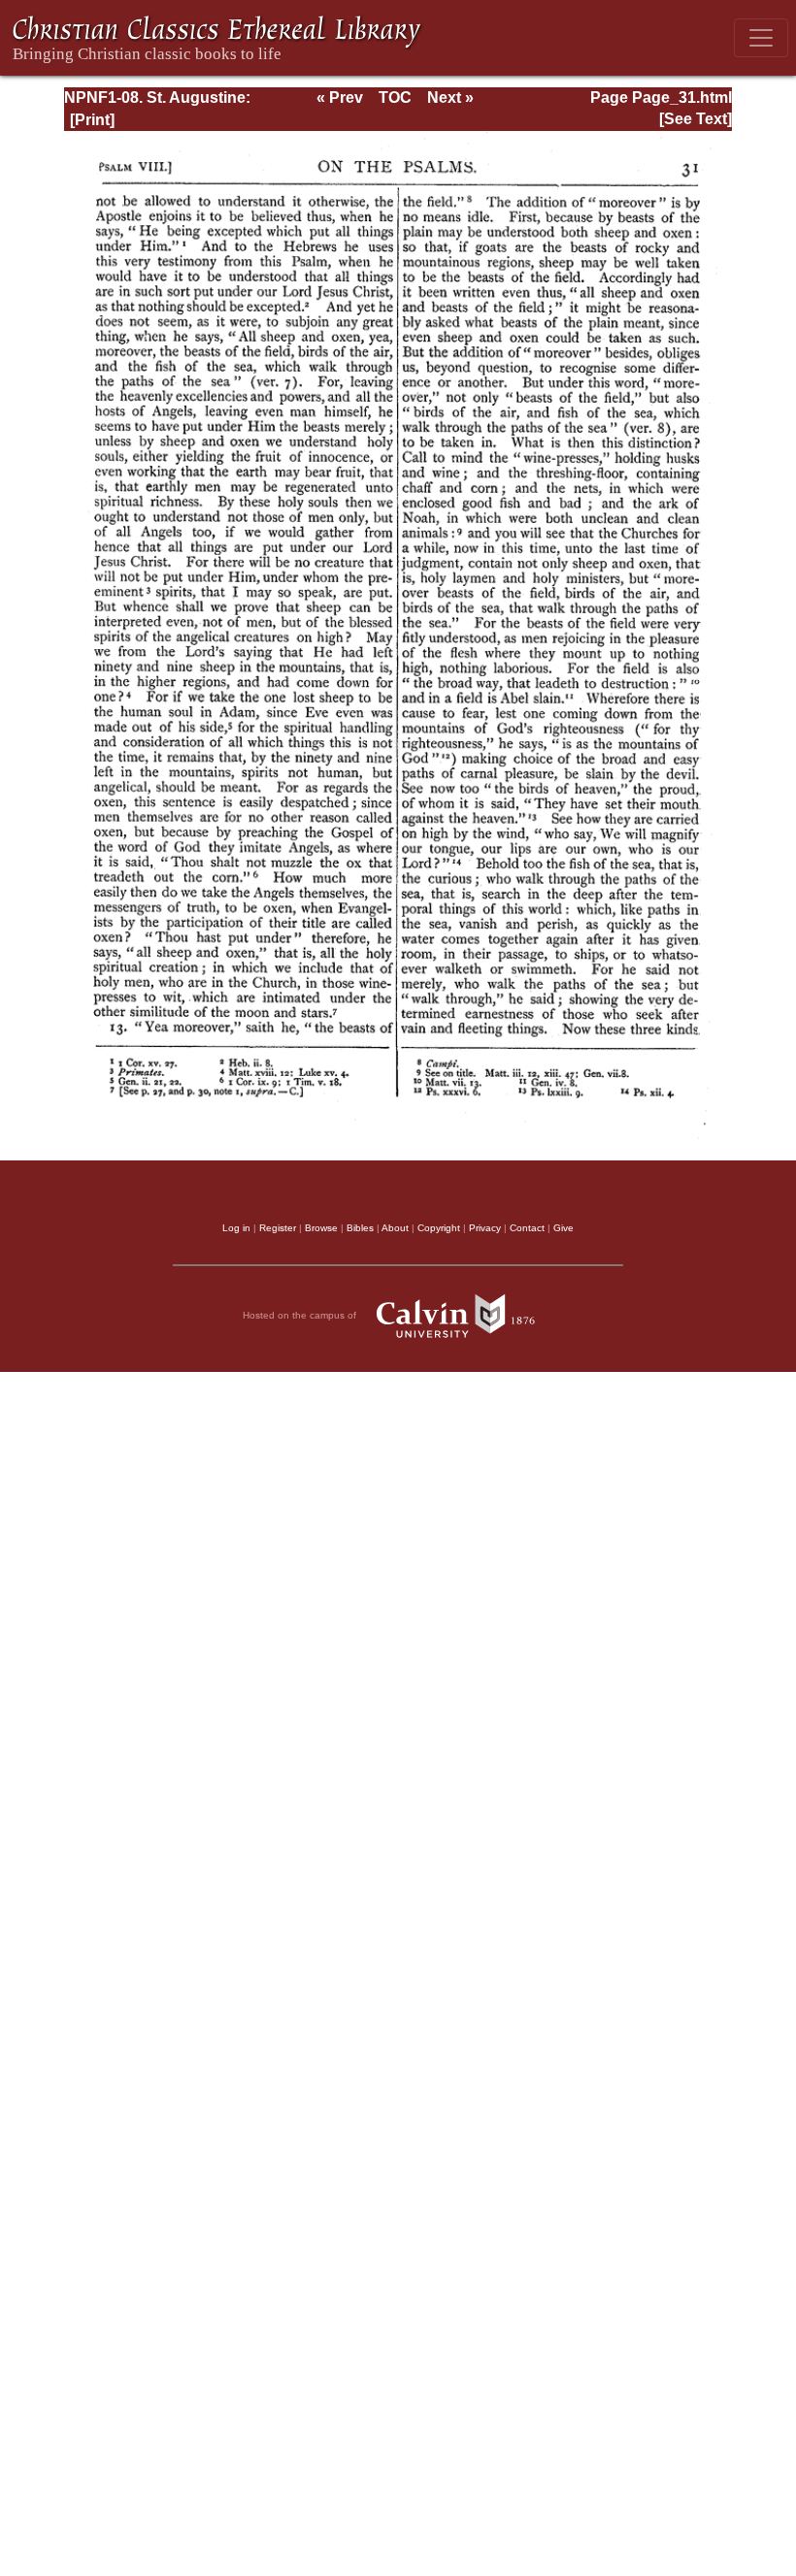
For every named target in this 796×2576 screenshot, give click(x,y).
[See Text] (696, 119)
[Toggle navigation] (761, 38)
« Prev (340, 98)
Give (564, 1228)
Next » (450, 98)
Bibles (360, 1228)
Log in (236, 1228)
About (395, 1228)
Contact (527, 1228)
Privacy (485, 1228)
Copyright (439, 1228)
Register (278, 1228)
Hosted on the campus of (301, 1315)
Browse (321, 1228)
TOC (395, 98)
